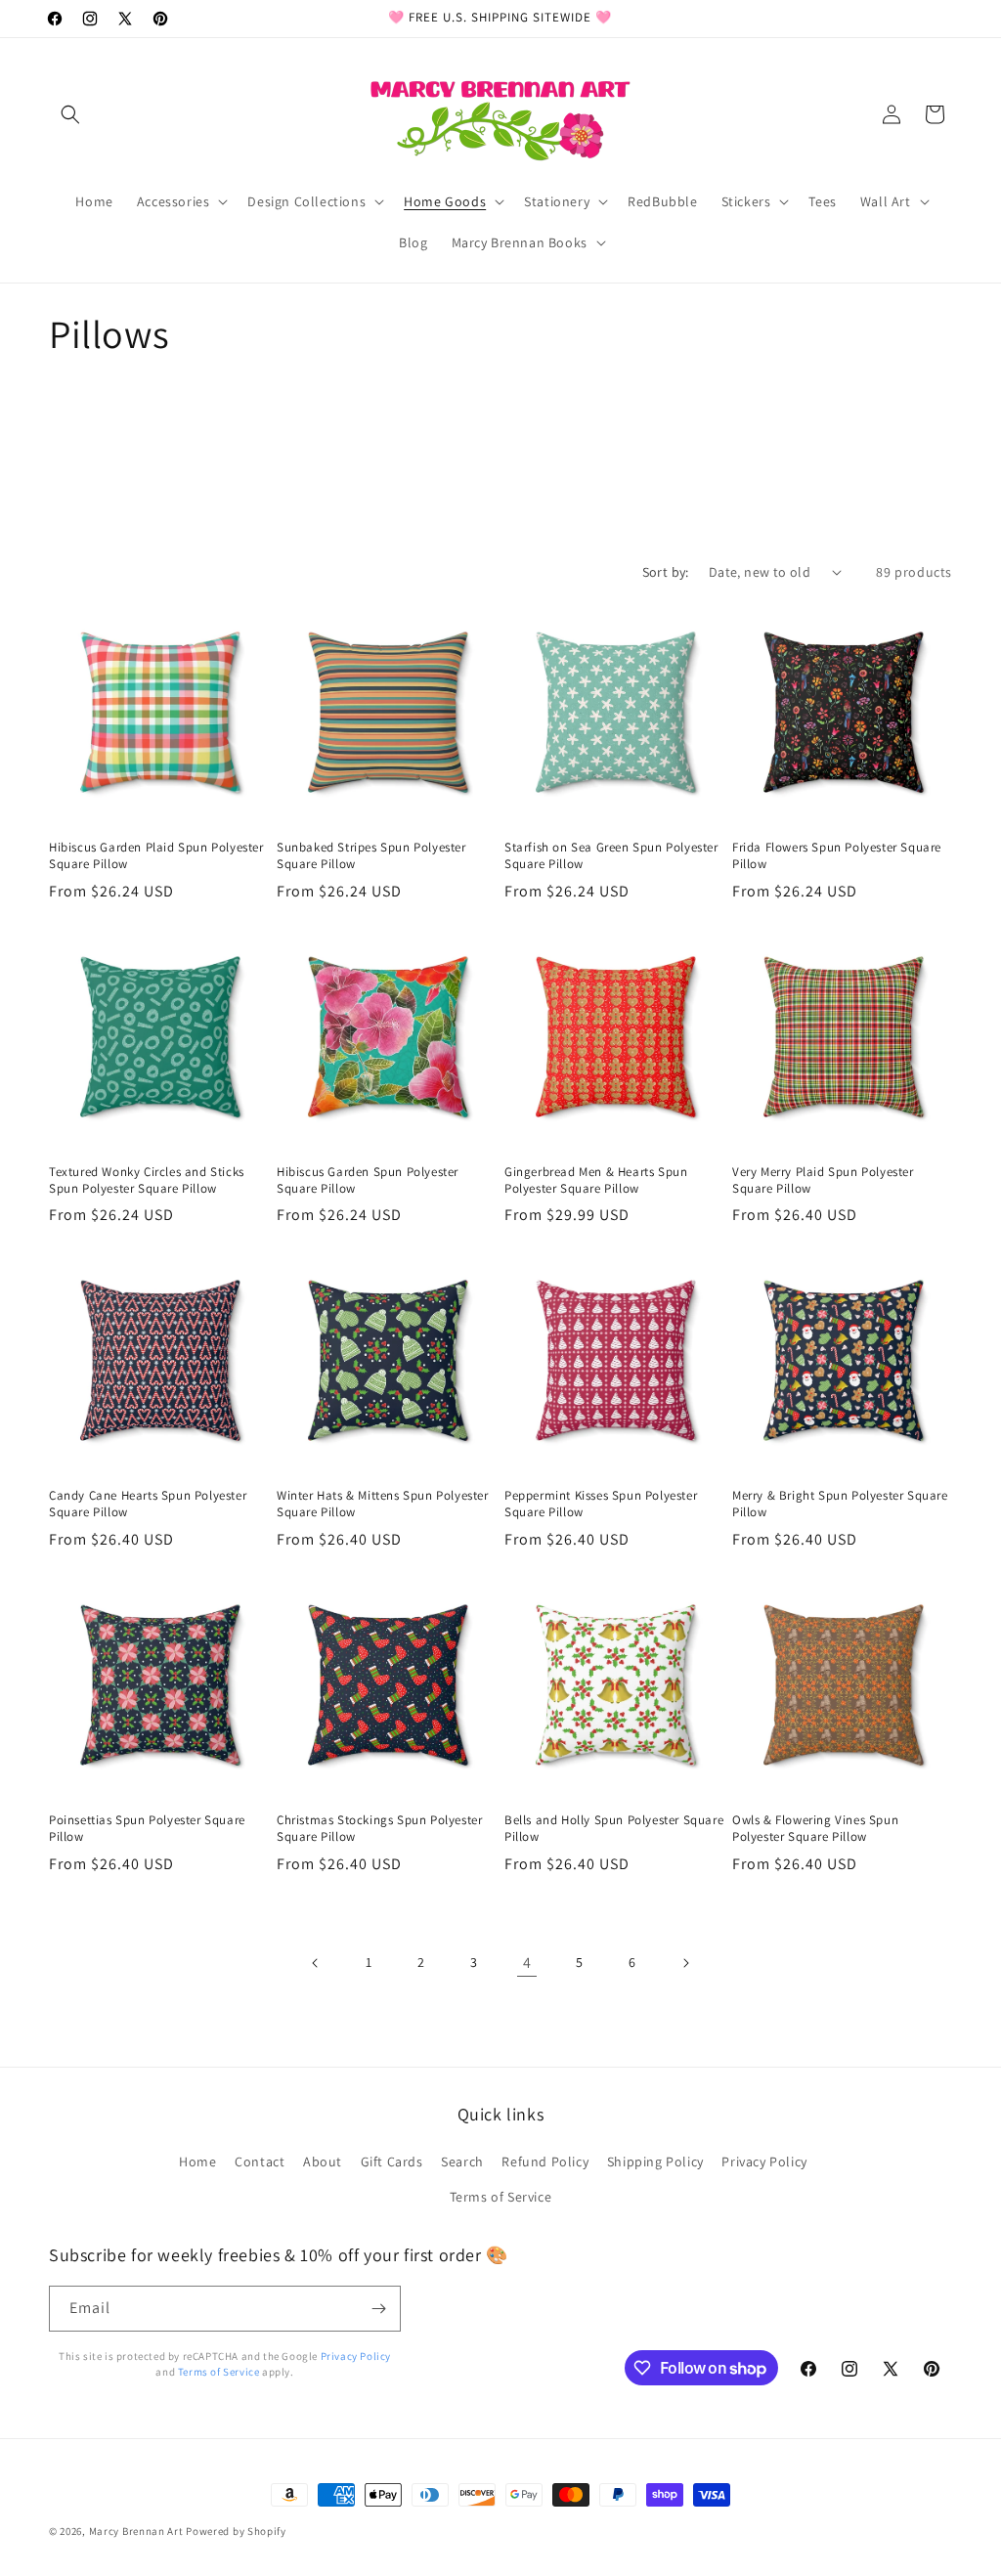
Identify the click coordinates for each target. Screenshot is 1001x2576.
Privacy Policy (764, 2161)
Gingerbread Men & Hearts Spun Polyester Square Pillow (596, 1180)
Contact (260, 2161)
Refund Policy (545, 2161)
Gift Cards (392, 2161)
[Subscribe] (378, 2309)
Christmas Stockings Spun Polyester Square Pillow (379, 1829)
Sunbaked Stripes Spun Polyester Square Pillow (371, 856)
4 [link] (527, 1963)
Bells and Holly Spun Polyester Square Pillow (614, 1829)
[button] (70, 114)
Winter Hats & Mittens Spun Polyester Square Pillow (383, 1504)
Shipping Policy (655, 2161)
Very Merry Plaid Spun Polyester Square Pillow (823, 1180)
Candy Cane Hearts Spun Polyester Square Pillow (148, 1504)
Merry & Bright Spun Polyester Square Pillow (840, 1504)
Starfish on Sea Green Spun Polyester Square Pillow (611, 856)
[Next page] (685, 1963)
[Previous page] (316, 1963)
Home (197, 2161)
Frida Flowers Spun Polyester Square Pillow (837, 856)
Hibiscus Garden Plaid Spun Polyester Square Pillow (156, 856)
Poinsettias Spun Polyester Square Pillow (147, 1829)
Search (462, 2161)
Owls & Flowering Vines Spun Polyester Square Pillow (815, 1829)
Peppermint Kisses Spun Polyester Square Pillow (601, 1504)
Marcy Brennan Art (136, 2531)
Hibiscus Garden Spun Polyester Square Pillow (368, 1180)
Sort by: (666, 572)
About (323, 2161)
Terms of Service (501, 2197)
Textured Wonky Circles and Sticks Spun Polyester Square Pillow (147, 1180)
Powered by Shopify (236, 2531)
